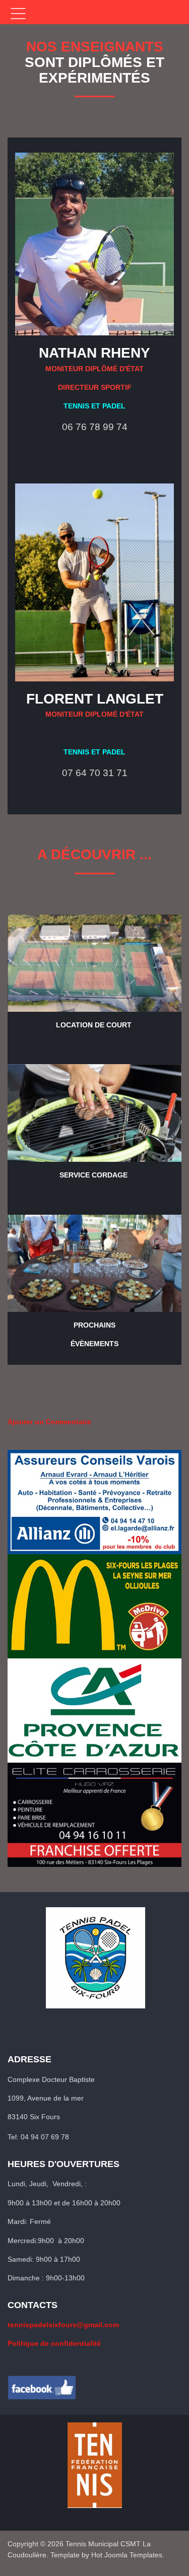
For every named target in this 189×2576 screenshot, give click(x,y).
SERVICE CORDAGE (93, 1175)
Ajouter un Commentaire (49, 1422)
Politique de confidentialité (54, 2343)
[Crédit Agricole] (94, 1710)
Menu (18, 14)
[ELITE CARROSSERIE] (94, 1815)
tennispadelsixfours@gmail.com (63, 2325)
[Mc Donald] (94, 1606)
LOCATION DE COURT (94, 1025)
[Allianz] (94, 1502)
